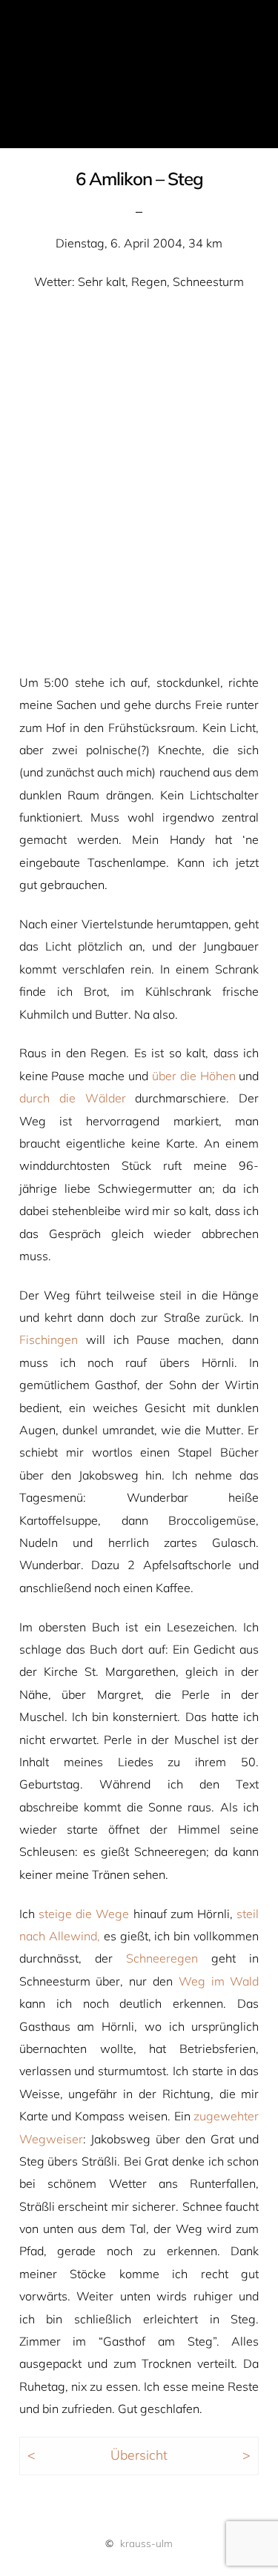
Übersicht (139, 2454)
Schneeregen (162, 1958)
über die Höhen (194, 1076)
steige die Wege (84, 1914)
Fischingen (49, 1339)
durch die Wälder (73, 1098)
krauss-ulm (146, 2543)
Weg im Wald (219, 1981)
